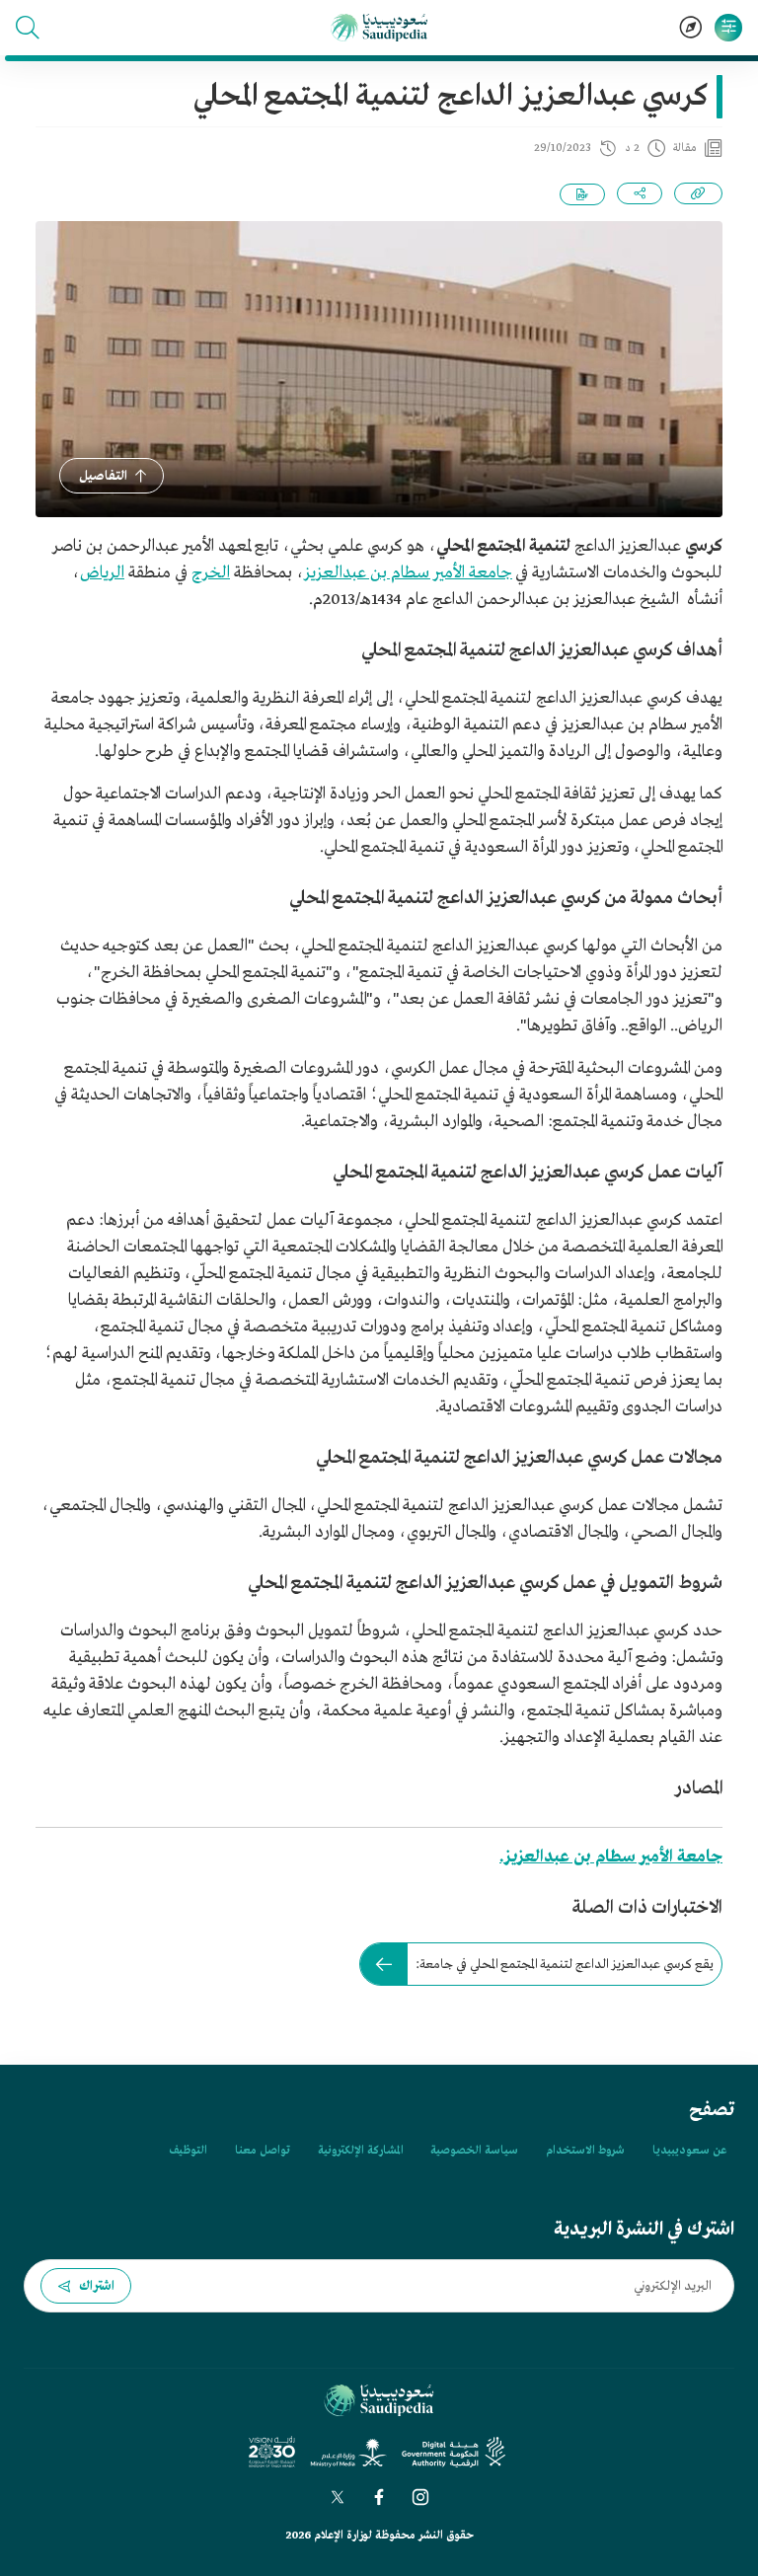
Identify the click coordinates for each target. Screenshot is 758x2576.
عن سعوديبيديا (689, 2151)
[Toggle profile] (728, 28)
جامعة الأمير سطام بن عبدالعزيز (408, 573)
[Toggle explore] (691, 28)
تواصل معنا (263, 2151)
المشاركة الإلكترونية (360, 2151)
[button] (28, 28)
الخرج (211, 573)
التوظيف (188, 2151)
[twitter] (338, 2497)
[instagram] (420, 2497)
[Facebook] (379, 2497)
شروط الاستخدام (585, 2151)
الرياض (102, 573)
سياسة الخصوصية (474, 2151)
